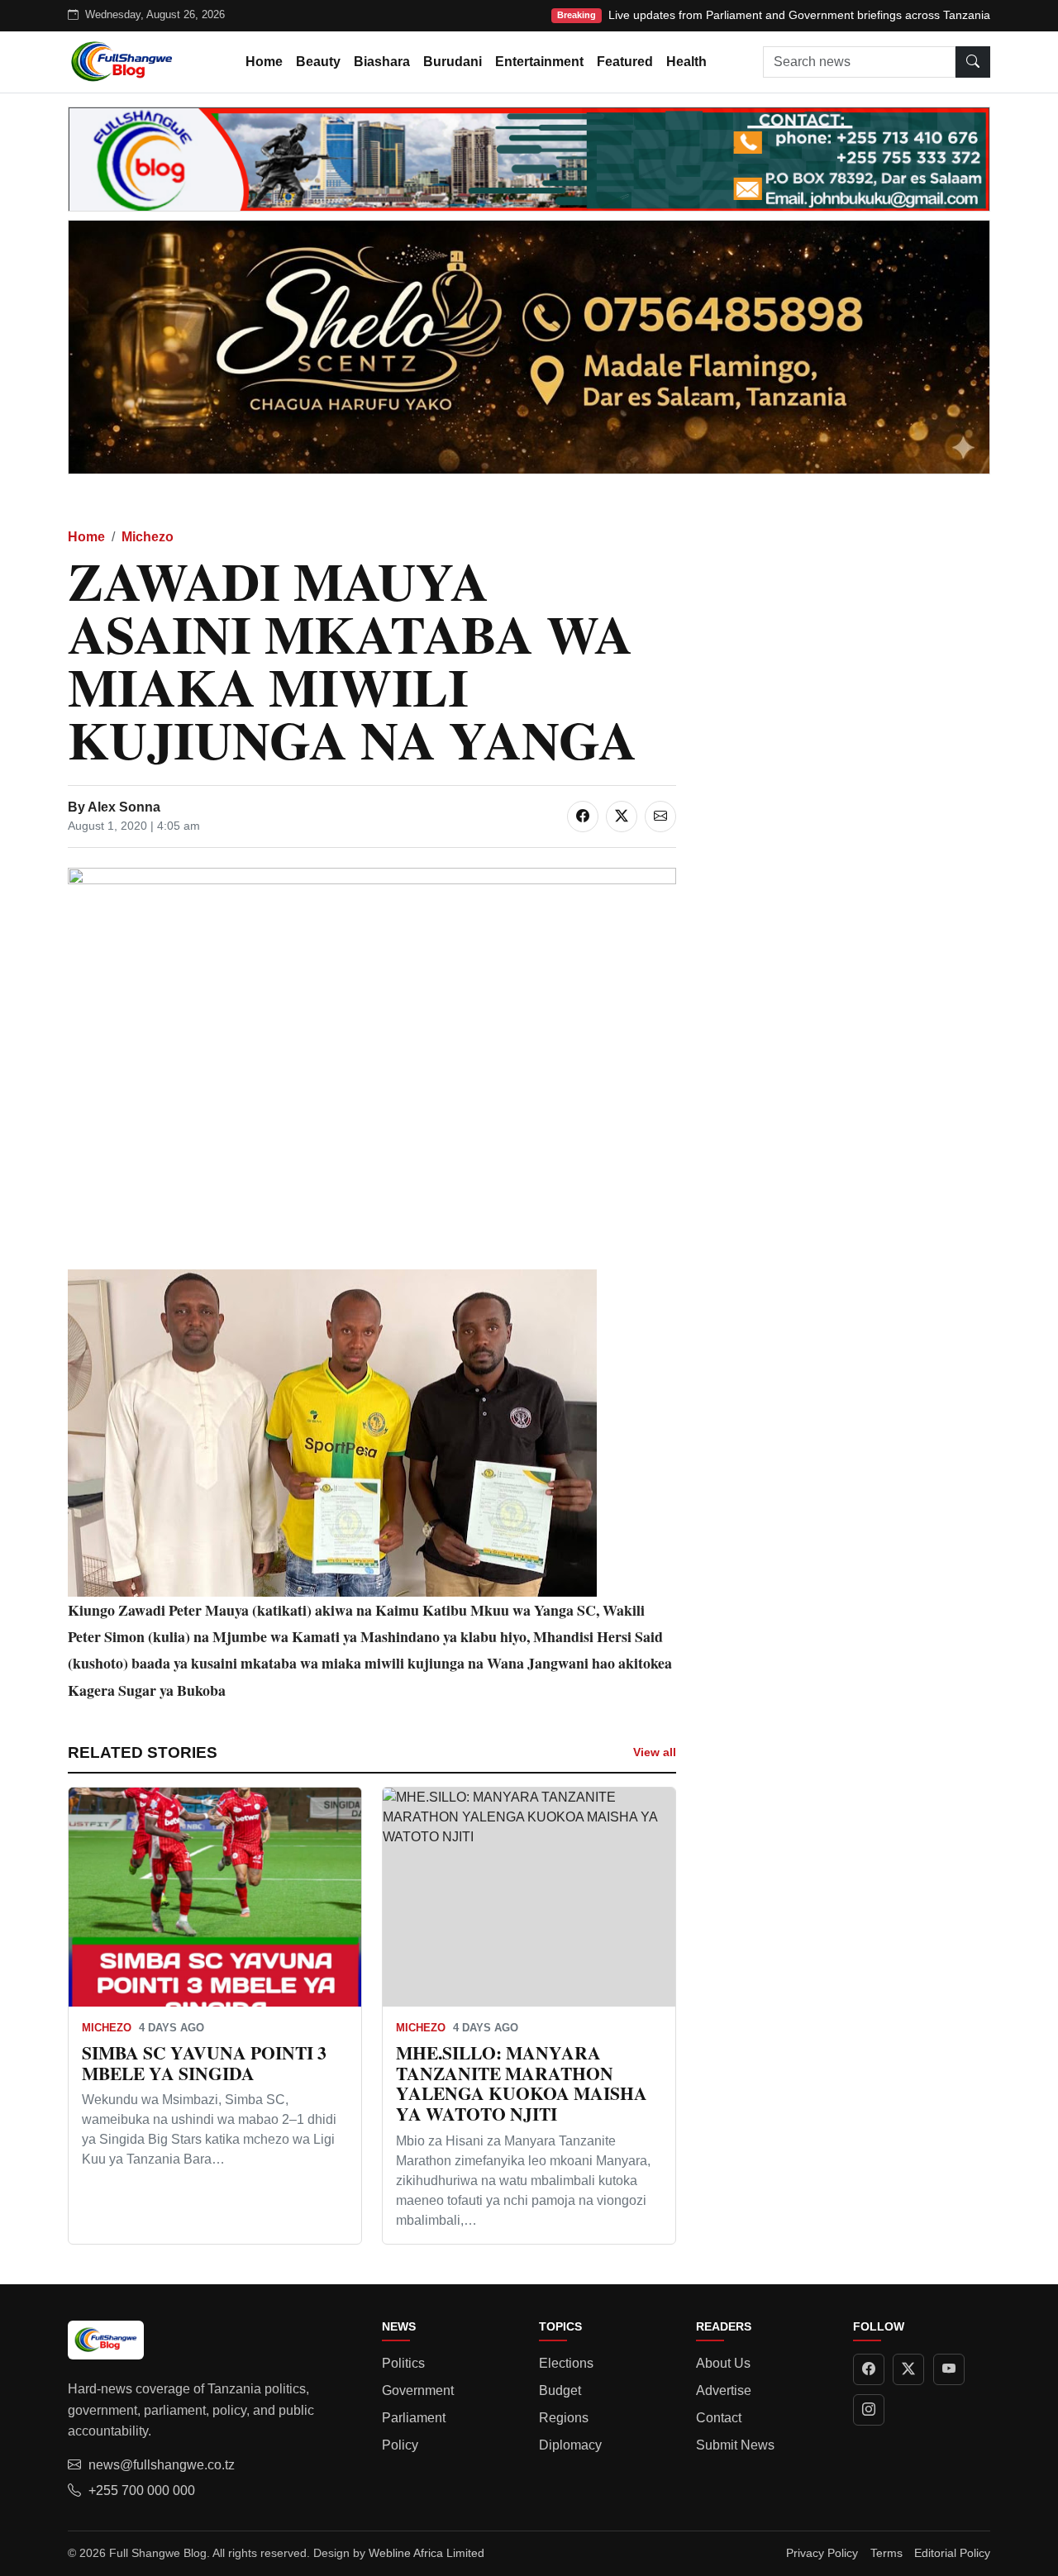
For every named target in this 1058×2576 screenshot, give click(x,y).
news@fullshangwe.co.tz (162, 2465)
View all (655, 1752)
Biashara (382, 62)
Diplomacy (570, 2445)
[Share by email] (660, 817)
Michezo (148, 537)
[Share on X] (622, 817)
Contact (719, 2418)
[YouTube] (949, 2369)
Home (264, 62)
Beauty (318, 62)
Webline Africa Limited (427, 2553)
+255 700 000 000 (142, 2490)
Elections (566, 2363)
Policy (400, 2445)
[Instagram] (869, 2410)
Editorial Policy (952, 2553)
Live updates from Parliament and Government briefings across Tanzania (799, 15)
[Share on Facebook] (583, 817)
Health (686, 62)
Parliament (414, 2418)
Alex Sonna (124, 807)
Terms (886, 2553)
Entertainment (539, 62)
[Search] (973, 62)
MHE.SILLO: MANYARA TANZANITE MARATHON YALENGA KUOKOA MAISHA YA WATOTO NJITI (522, 2083)
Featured (625, 62)
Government (418, 2390)
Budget (560, 2390)
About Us (723, 2363)
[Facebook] (869, 2369)
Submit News (735, 2445)
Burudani (453, 62)
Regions (564, 2418)
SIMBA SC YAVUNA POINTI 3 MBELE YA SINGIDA (204, 2063)
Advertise (724, 2390)
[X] (908, 2369)
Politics (403, 2363)
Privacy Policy (822, 2553)
